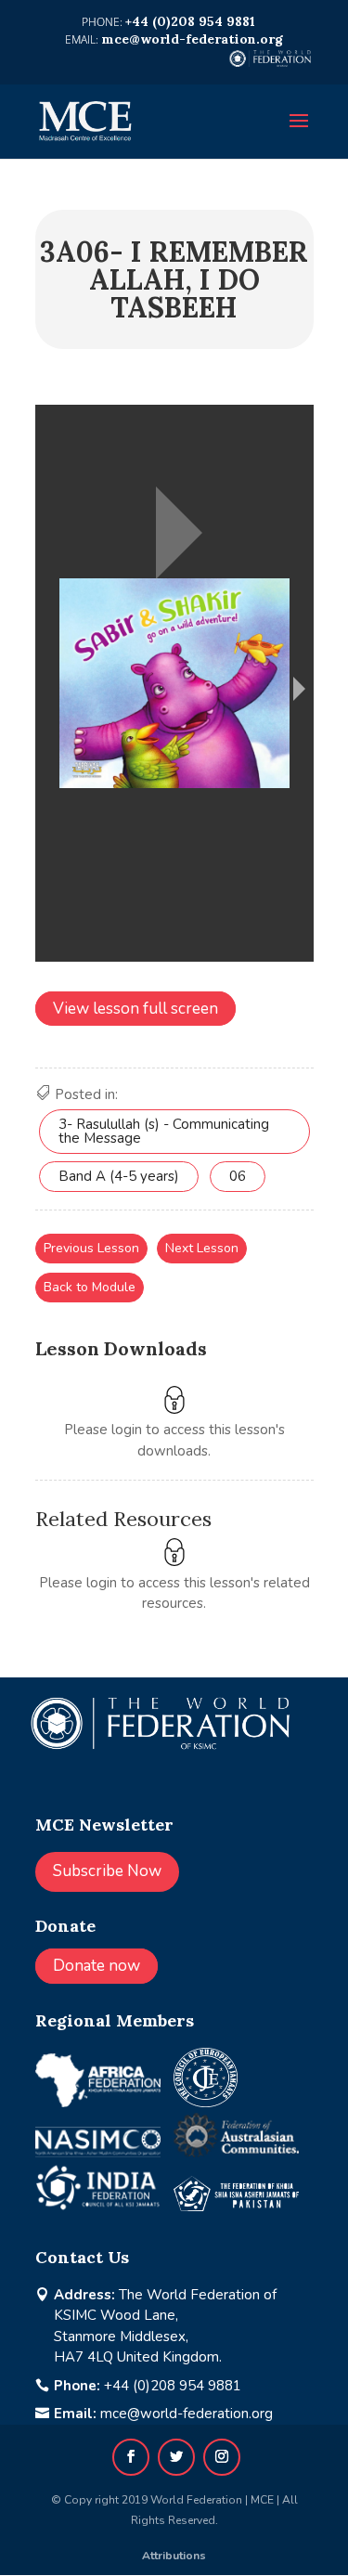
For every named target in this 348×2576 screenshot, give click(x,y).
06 (238, 1176)
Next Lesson (202, 1248)
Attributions (174, 2556)
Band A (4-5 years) (119, 1176)
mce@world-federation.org (187, 2414)
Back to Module (90, 1287)
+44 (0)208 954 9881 (173, 2386)
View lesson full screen (135, 1009)
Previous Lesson (91, 1248)
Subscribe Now (107, 1871)
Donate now (97, 1966)
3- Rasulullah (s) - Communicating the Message (164, 1131)
